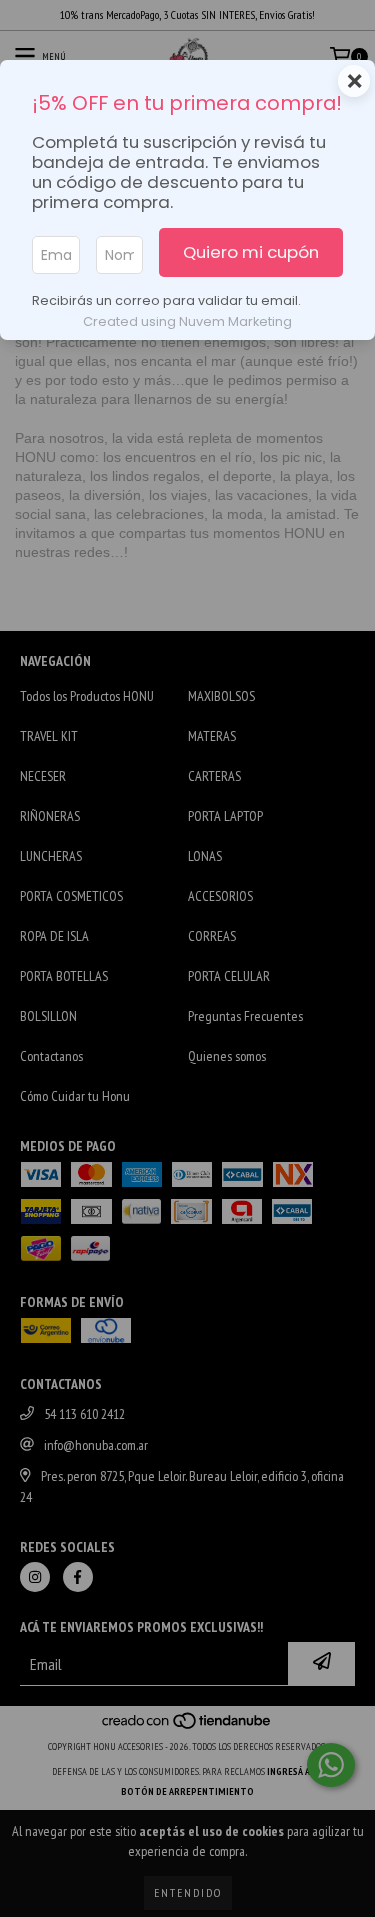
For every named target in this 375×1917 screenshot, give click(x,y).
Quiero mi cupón (251, 252)
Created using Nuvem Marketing (187, 321)
